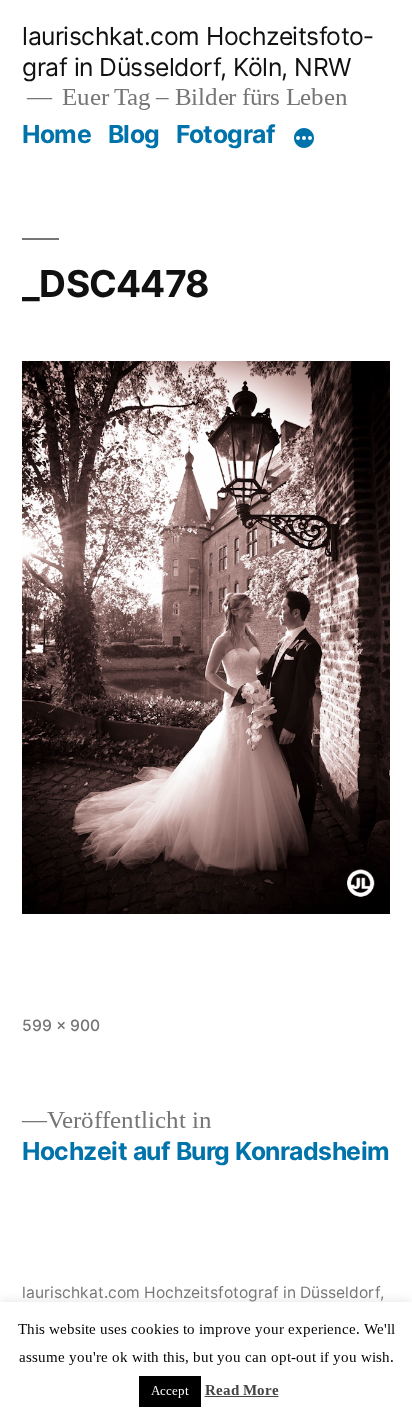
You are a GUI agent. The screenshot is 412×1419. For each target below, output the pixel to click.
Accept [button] (170, 1391)
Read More (242, 1390)
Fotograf (225, 134)
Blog (134, 134)
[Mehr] (304, 138)
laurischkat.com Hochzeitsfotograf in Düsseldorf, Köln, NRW (197, 51)
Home (56, 134)
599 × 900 (61, 1025)
